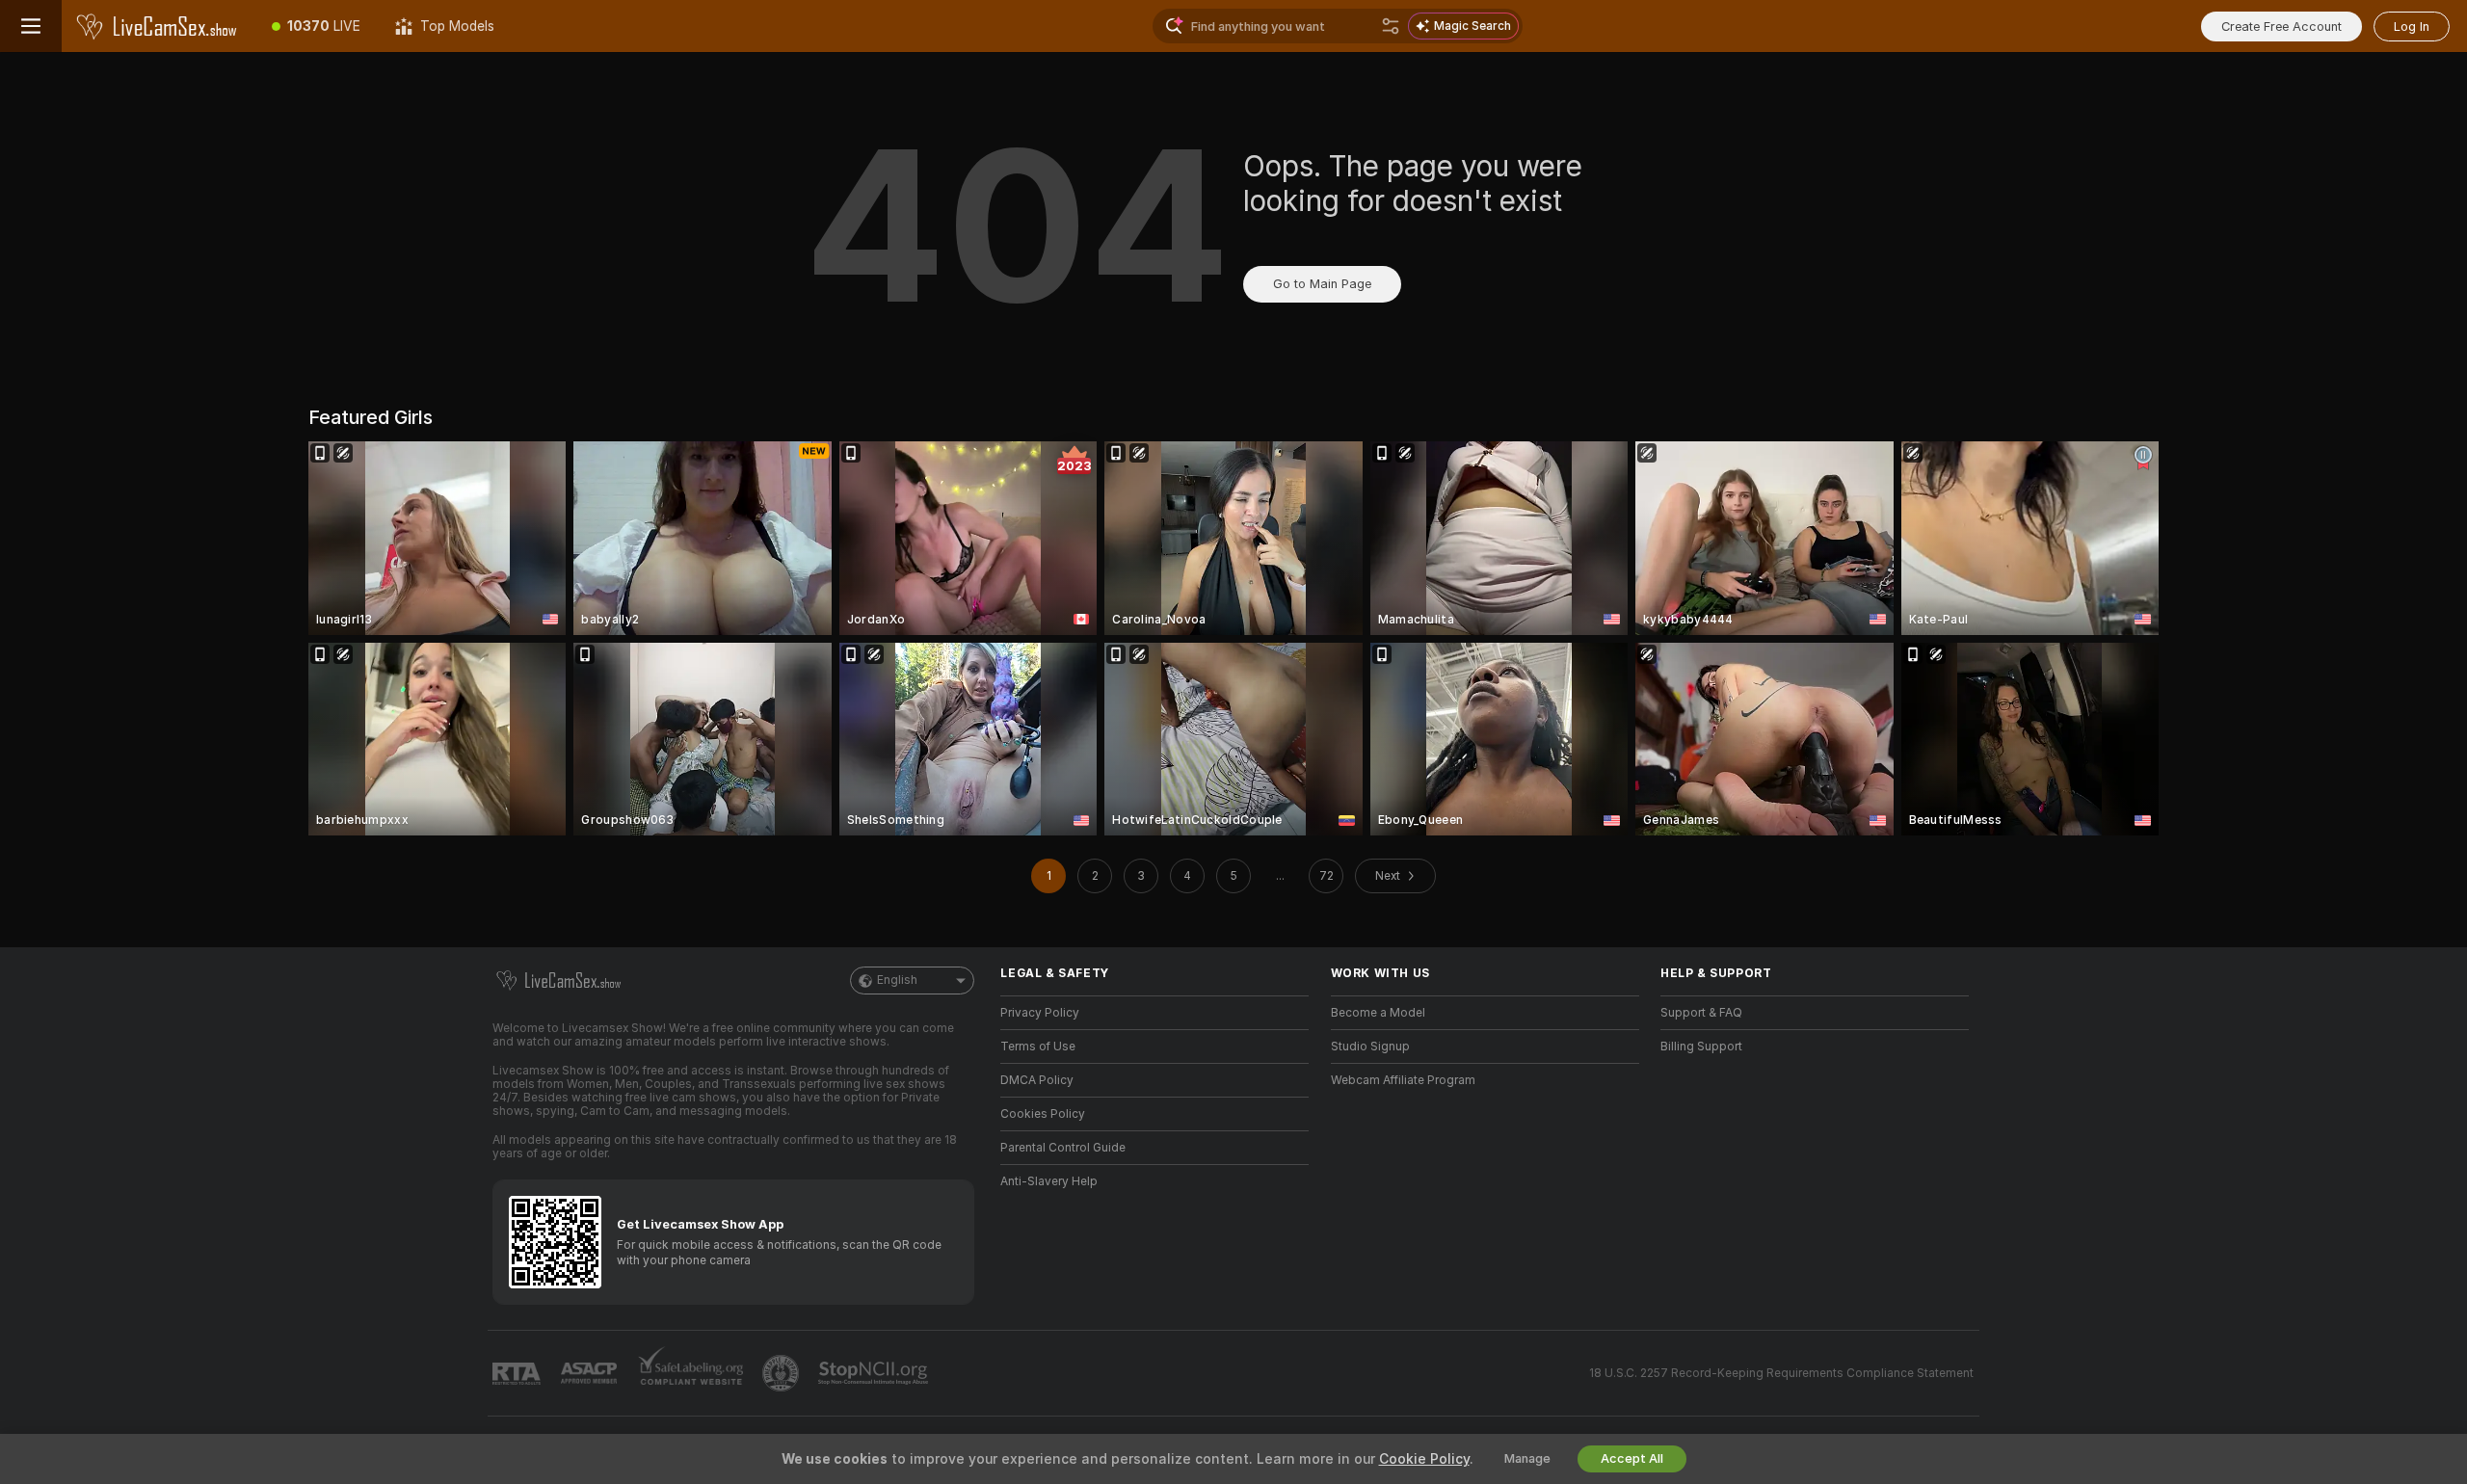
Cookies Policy (1043, 1114)
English (897, 980)
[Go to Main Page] (158, 26)
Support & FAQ (1701, 1013)
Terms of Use (1038, 1047)
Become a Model (1378, 1013)
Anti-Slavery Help (1049, 1181)
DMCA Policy (1037, 1080)
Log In (2412, 26)
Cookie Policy (1424, 1459)
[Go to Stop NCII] (875, 1373)
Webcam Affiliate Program (1403, 1080)
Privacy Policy (1040, 1013)
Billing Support (1701, 1047)
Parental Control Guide (1063, 1148)
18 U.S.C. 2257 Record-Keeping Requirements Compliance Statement (1781, 1373)
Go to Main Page (1322, 284)
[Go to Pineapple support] (783, 1373)
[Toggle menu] (31, 26)
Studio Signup (1370, 1047)
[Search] (1391, 26)
